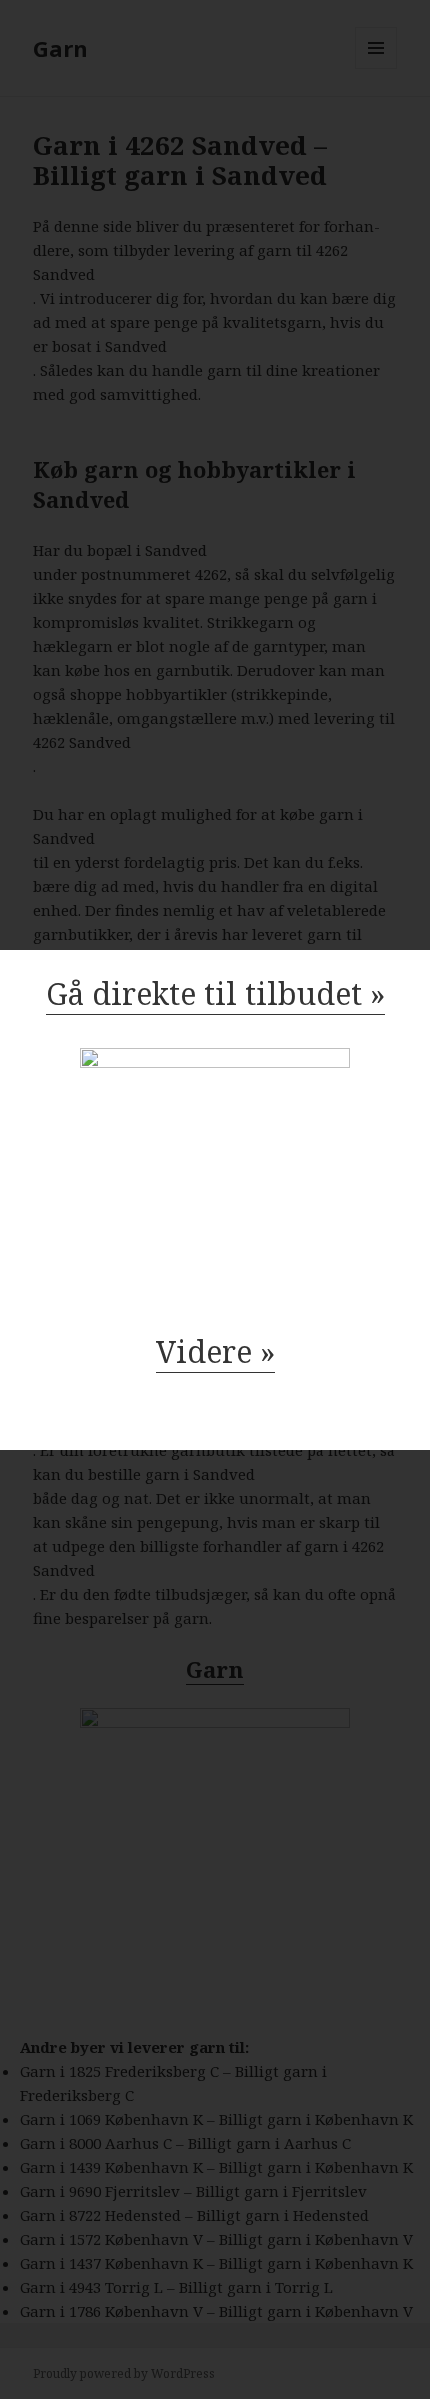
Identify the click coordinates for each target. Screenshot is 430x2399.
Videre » (215, 1351)
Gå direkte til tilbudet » (215, 993)
